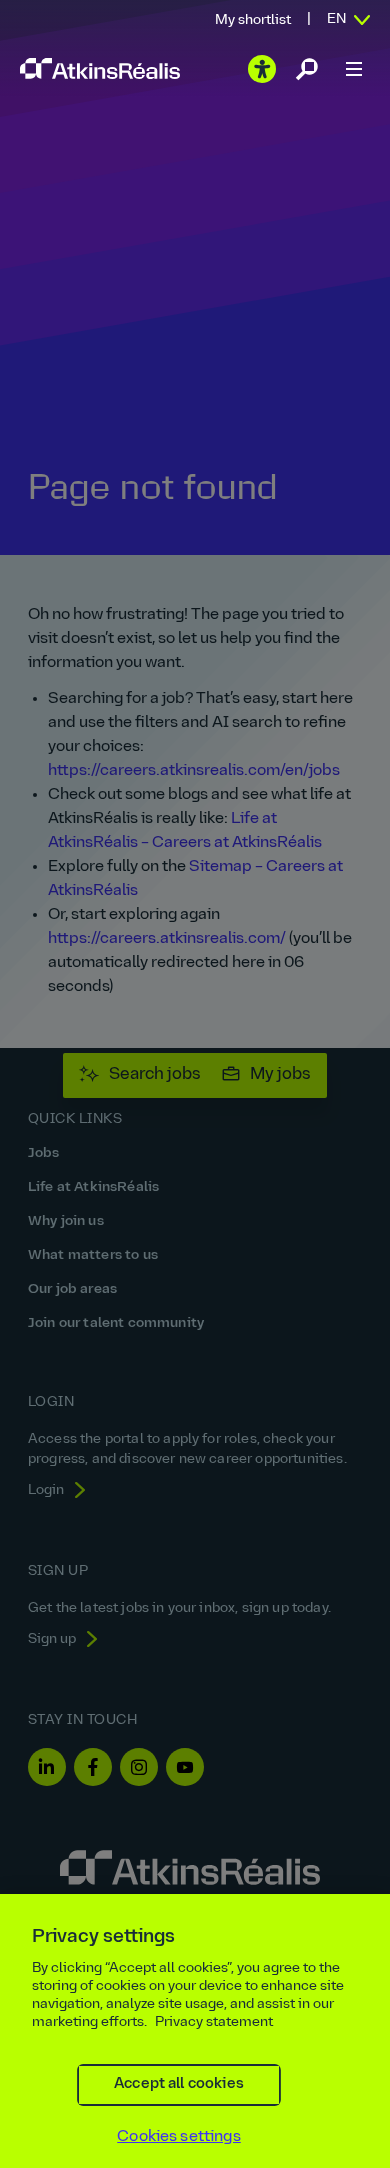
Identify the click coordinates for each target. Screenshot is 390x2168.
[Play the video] (262, 69)
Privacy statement (214, 2022)
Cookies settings (179, 2137)
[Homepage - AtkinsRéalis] (100, 68)
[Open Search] (307, 69)
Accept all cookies (179, 2084)
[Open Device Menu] (354, 69)
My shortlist (253, 20)
